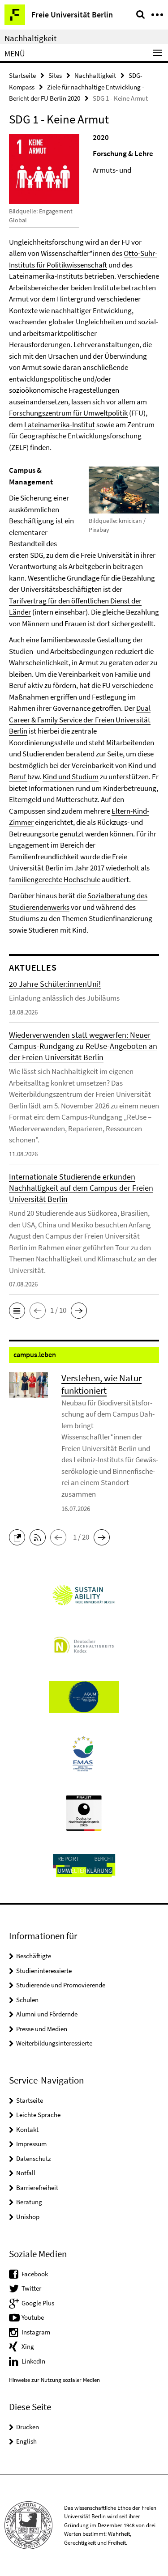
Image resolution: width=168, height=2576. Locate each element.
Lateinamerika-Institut (60, 424)
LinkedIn (33, 2361)
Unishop (28, 2217)
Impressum (31, 2144)
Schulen (27, 2000)
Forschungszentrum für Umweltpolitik (68, 413)
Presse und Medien (42, 2029)
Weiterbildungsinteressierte (54, 2043)
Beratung (29, 2202)
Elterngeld (25, 799)
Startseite (22, 75)
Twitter (31, 2288)
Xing (28, 2346)
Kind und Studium (71, 777)
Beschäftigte (34, 1956)
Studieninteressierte (44, 1971)
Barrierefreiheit (37, 2188)
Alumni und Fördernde (47, 2014)
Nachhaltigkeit (30, 38)
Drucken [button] (28, 2427)
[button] (17, 1311)
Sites (55, 75)
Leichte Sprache (38, 2115)
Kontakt (27, 2129)
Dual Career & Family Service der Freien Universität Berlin (80, 719)
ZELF (19, 447)
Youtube (33, 2317)
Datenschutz (33, 2158)
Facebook (35, 2274)
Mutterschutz (77, 799)
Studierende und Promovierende (61, 1985)
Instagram (36, 2332)
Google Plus (38, 2303)
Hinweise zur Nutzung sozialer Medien (54, 2380)
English (26, 2441)
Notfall (26, 2173)
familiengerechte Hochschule (55, 879)
